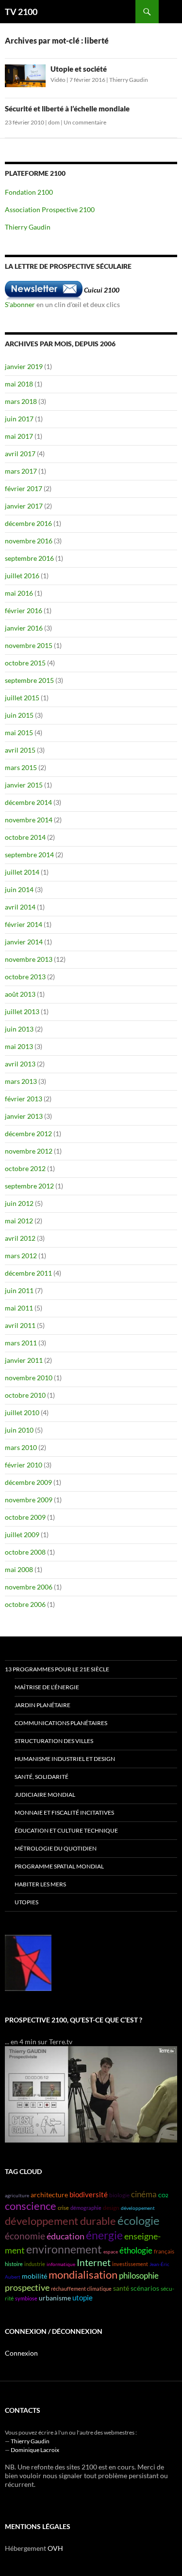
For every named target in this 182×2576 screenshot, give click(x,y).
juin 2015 (19, 715)
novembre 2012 (29, 1151)
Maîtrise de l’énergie (47, 1687)
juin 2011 (19, 1290)
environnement (64, 2249)
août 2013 (20, 994)
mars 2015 (21, 767)
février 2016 (24, 610)
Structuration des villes (54, 1741)
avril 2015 (20, 750)
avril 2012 (20, 1238)
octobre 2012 (25, 1168)
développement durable (60, 2221)
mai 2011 (19, 1308)
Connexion (21, 2353)
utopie (83, 2298)
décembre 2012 (28, 1134)
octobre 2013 (25, 977)
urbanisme (55, 2298)
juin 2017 (19, 419)
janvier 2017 (24, 506)
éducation (66, 2236)
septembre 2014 (29, 855)
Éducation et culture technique (66, 1830)
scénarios (145, 2288)
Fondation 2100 (29, 192)
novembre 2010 (29, 1378)
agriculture (17, 2195)
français (164, 2251)
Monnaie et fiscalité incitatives (64, 1812)
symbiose (26, 2298)
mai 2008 (19, 1569)
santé (121, 2288)
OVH (55, 2548)
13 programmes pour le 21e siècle (57, 1669)
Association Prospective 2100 (50, 209)
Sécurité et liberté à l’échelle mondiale (67, 108)
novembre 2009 (29, 1500)
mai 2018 (19, 384)
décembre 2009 (28, 1482)
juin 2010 (19, 1430)
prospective (27, 2287)
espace (111, 2252)
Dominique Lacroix (35, 2450)
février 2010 (24, 1465)
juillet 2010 (22, 1412)
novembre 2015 (29, 645)
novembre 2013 (29, 959)
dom (54, 122)
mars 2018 (21, 401)
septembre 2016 (29, 558)
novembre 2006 (29, 1587)
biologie (119, 2195)
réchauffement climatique (81, 2289)
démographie (86, 2208)
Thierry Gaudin (129, 80)
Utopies (26, 1902)
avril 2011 (20, 1325)
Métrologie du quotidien (56, 1848)
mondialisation (83, 2275)
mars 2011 (21, 1343)
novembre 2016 (29, 541)
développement (138, 2208)
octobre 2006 (25, 1604)
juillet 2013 (22, 1011)
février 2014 (24, 924)
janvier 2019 (24, 366)
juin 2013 (19, 1029)
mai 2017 (19, 436)
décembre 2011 (28, 1273)
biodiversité (89, 2195)
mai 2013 (19, 1046)
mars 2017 (21, 471)
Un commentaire (85, 122)
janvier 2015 (24, 785)
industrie (35, 2264)
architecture (49, 2195)
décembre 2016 (28, 523)
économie (25, 2236)
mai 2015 (19, 733)
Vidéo (58, 80)
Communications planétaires (61, 1723)
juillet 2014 (22, 872)
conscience (31, 2206)
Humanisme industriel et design (65, 1759)
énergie (104, 2235)
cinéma (144, 2194)
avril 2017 (20, 454)
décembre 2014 (28, 802)
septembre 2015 (29, 680)
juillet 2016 (22, 576)
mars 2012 (21, 1256)
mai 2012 (19, 1221)
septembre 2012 (29, 1186)
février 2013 (24, 1099)
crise (63, 2208)
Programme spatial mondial (59, 1866)
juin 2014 (19, 889)
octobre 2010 (25, 1395)
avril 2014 (20, 907)
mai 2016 (19, 593)
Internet (94, 2262)
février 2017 (24, 488)
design (111, 2208)
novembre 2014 (29, 820)
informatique (61, 2264)
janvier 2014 (24, 942)
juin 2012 (19, 1203)
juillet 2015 (22, 698)
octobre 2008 (25, 1552)
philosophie (139, 2275)
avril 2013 (20, 1064)
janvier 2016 (24, 628)
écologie (139, 2220)
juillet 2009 (22, 1535)
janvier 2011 (24, 1360)
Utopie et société (79, 69)
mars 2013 (21, 1081)
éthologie (136, 2250)
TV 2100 (21, 12)
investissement (130, 2264)
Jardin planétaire (42, 1705)
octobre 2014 (25, 837)
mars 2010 (21, 1447)
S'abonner (20, 304)
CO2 (163, 2195)
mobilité (34, 2276)
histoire (14, 2264)
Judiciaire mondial (45, 1795)
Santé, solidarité (41, 1777)
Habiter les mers (40, 1884)
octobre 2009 (25, 1517)
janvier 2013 (24, 1116)
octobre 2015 (25, 663)
